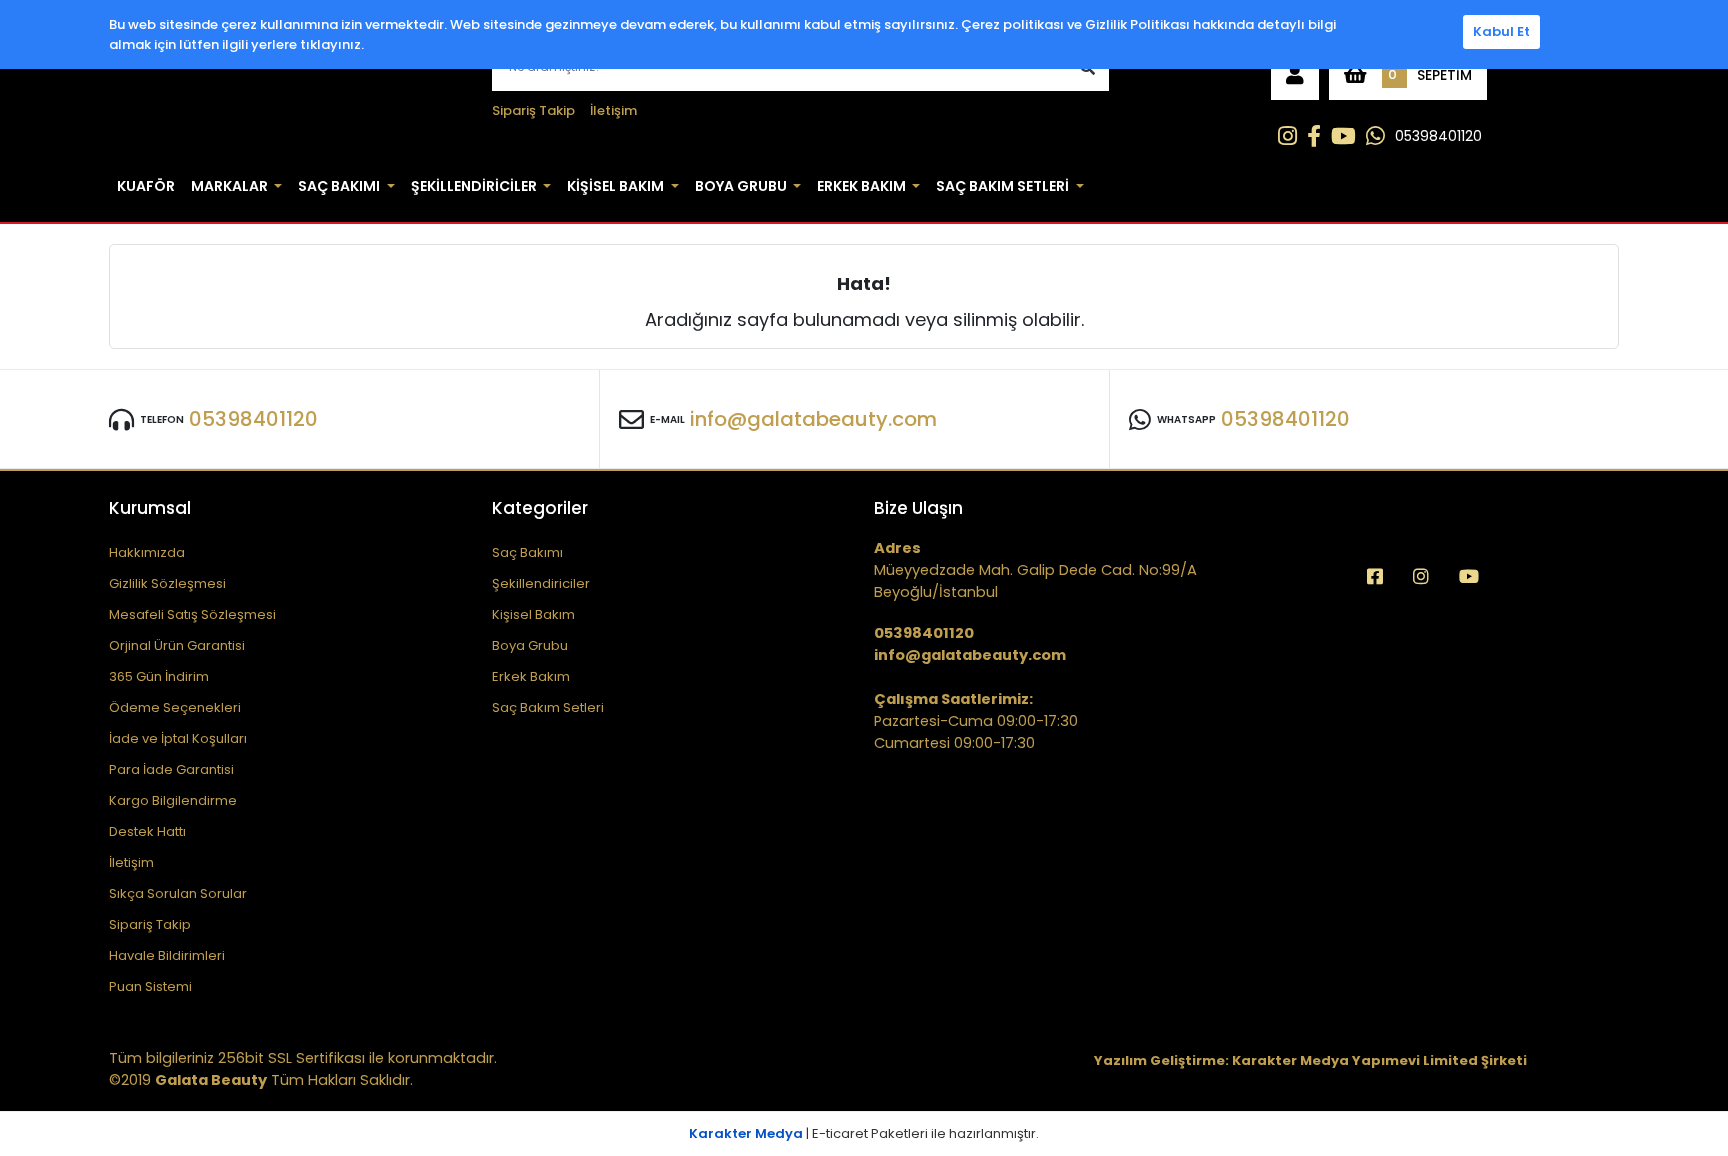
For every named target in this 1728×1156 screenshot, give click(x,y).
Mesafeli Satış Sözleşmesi (192, 614)
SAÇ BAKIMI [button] (339, 186)
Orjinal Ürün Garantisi (177, 645)
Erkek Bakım (531, 676)
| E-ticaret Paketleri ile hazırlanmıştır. (864, 1133)
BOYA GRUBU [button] (741, 186)
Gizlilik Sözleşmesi (167, 583)
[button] (1295, 75)
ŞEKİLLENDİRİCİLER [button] (474, 186)
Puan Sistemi (150, 986)
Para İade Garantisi (171, 769)
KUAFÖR (146, 186)
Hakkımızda (147, 552)
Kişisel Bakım (533, 614)
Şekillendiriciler (541, 583)
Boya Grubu (530, 645)
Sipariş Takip (533, 110)
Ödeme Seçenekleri (175, 707)
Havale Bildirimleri (167, 955)
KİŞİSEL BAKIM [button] (615, 186)
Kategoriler (540, 508)
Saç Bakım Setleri (548, 707)
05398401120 (1438, 136)
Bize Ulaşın (918, 508)
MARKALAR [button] (229, 186)
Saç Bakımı (527, 552)
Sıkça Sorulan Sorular (178, 893)
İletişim (613, 110)
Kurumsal (150, 508)
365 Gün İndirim (159, 676)
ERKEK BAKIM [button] (861, 186)
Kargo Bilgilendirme (173, 800)
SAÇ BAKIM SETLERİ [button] (1002, 186)
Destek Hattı (147, 831)
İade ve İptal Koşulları (178, 738)
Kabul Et (1501, 31)
